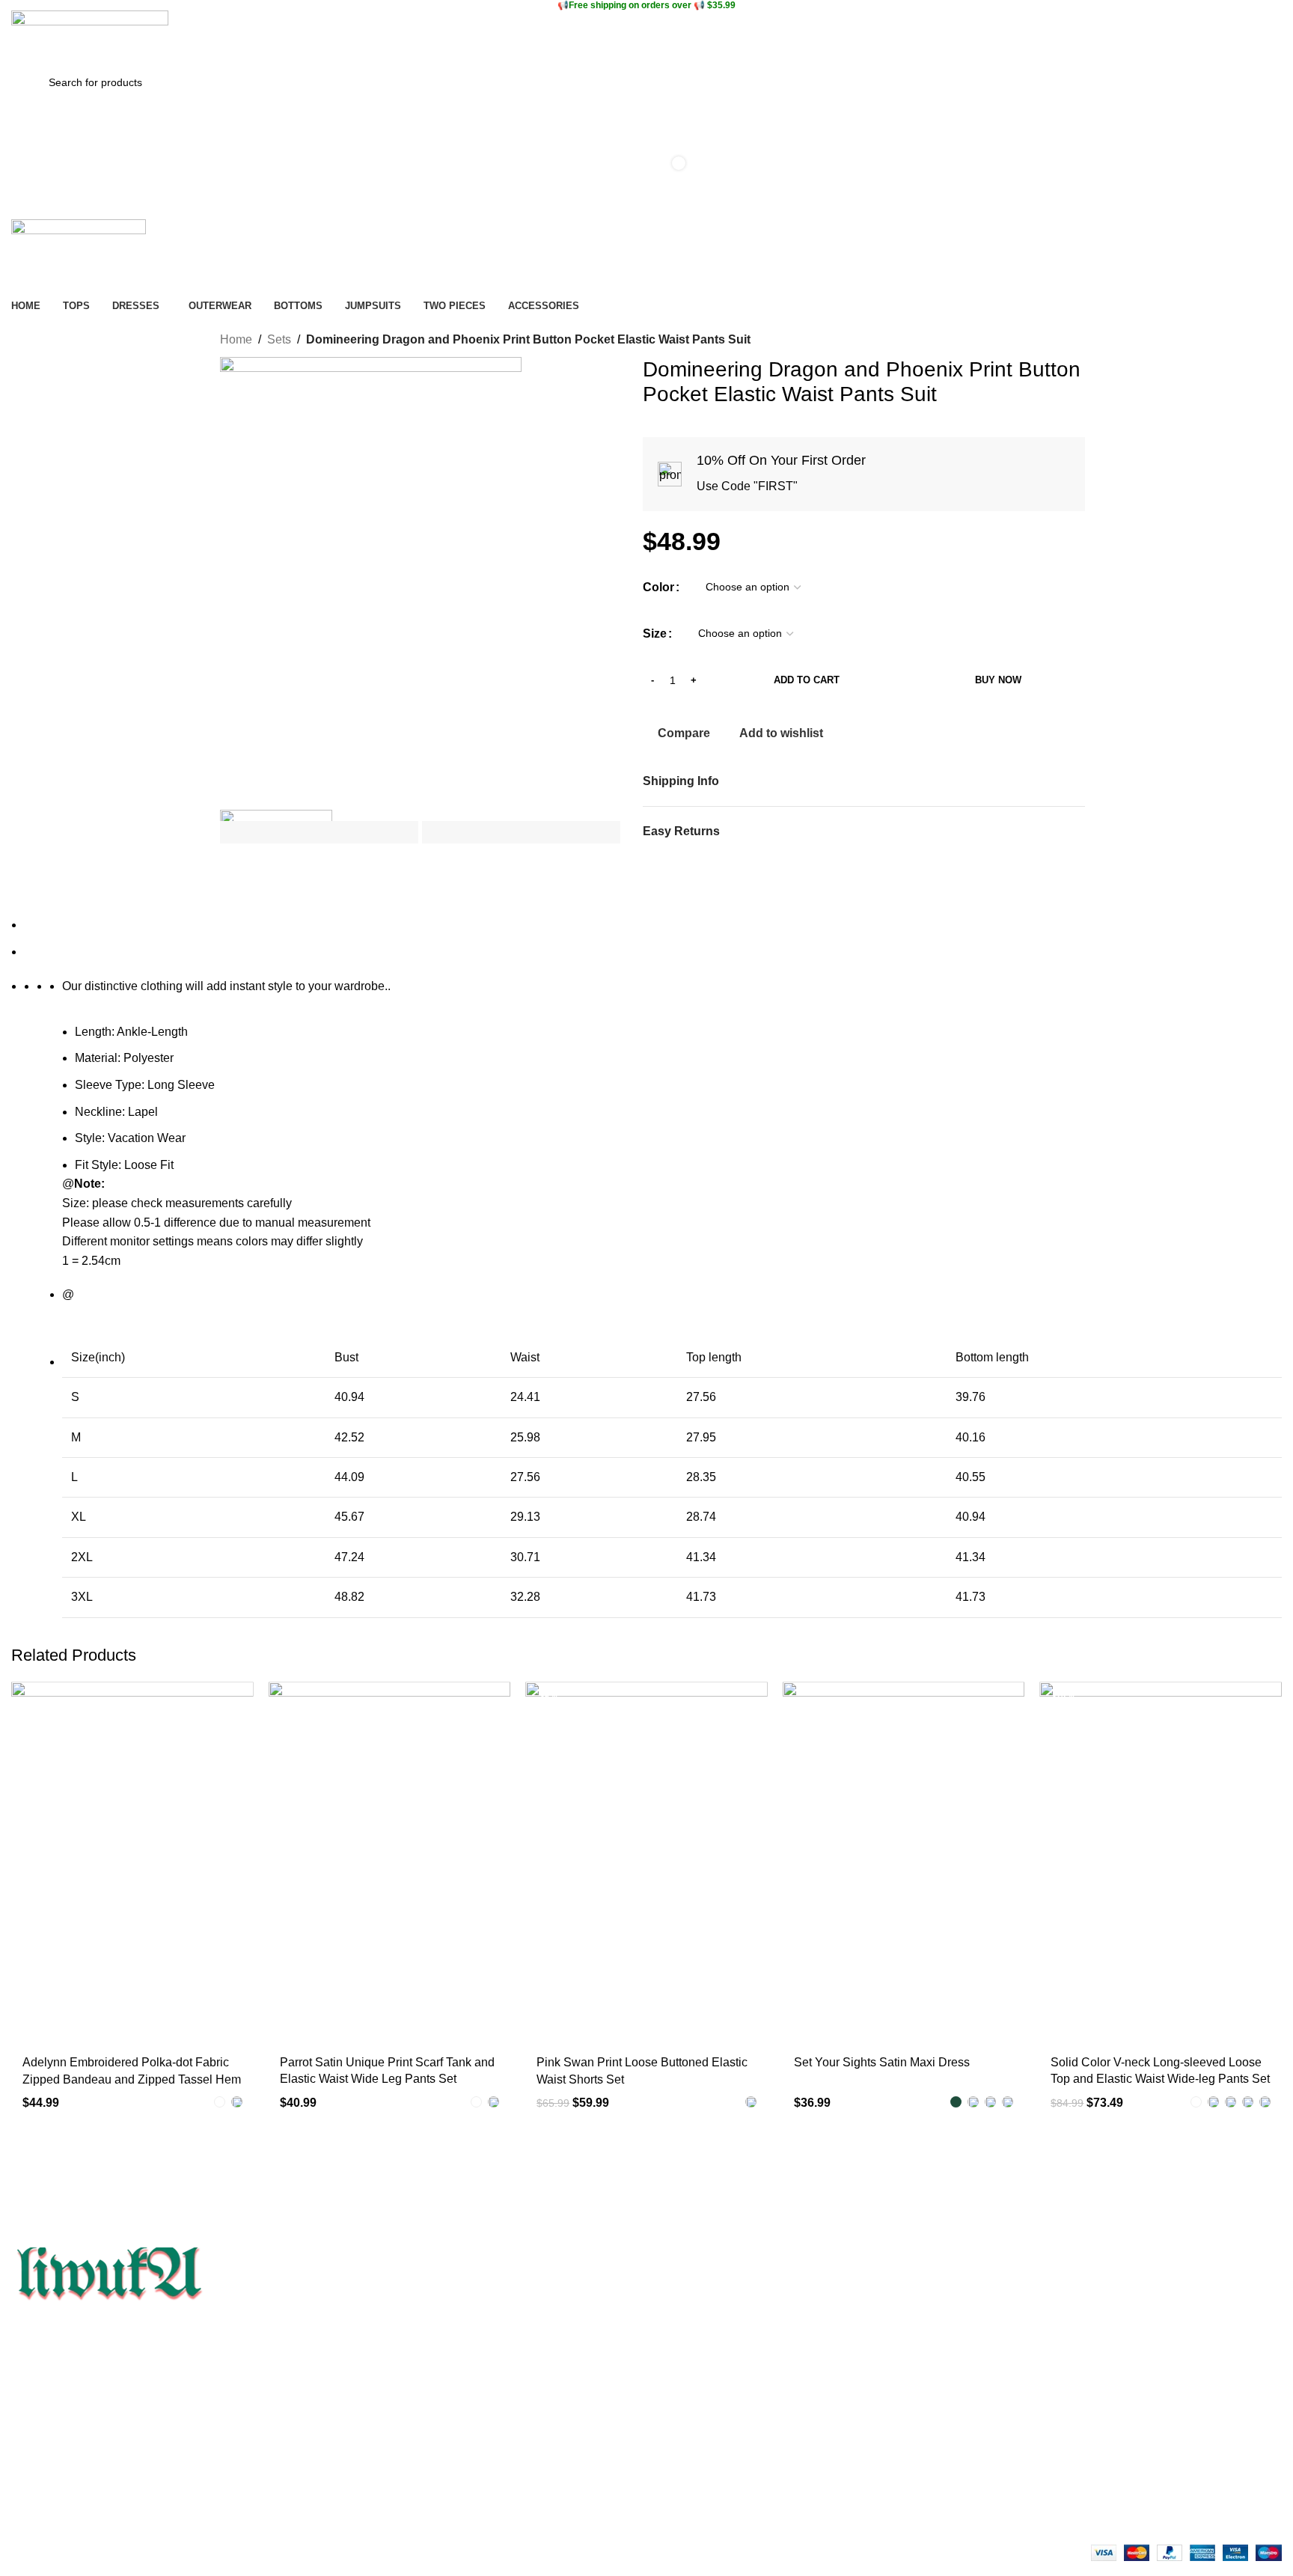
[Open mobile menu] (646, 204)
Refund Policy (363, 2450)
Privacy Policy (363, 2425)
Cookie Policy (362, 2399)
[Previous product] (1036, 341)
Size (655, 634)
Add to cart (807, 680)
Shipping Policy (366, 2476)
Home (236, 339)
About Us (33, 2399)
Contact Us (37, 2425)
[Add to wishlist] (235, 1698)
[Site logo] (90, 37)
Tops (660, 2399)
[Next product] (1066, 341)
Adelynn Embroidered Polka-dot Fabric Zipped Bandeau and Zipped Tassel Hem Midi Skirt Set (132, 2079)
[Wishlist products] (646, 115)
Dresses (668, 2425)
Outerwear (674, 2450)
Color (658, 587)
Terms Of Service (52, 2450)
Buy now (998, 680)
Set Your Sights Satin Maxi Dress (882, 2062)
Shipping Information (60, 2476)
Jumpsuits (673, 2476)
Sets (279, 339)
